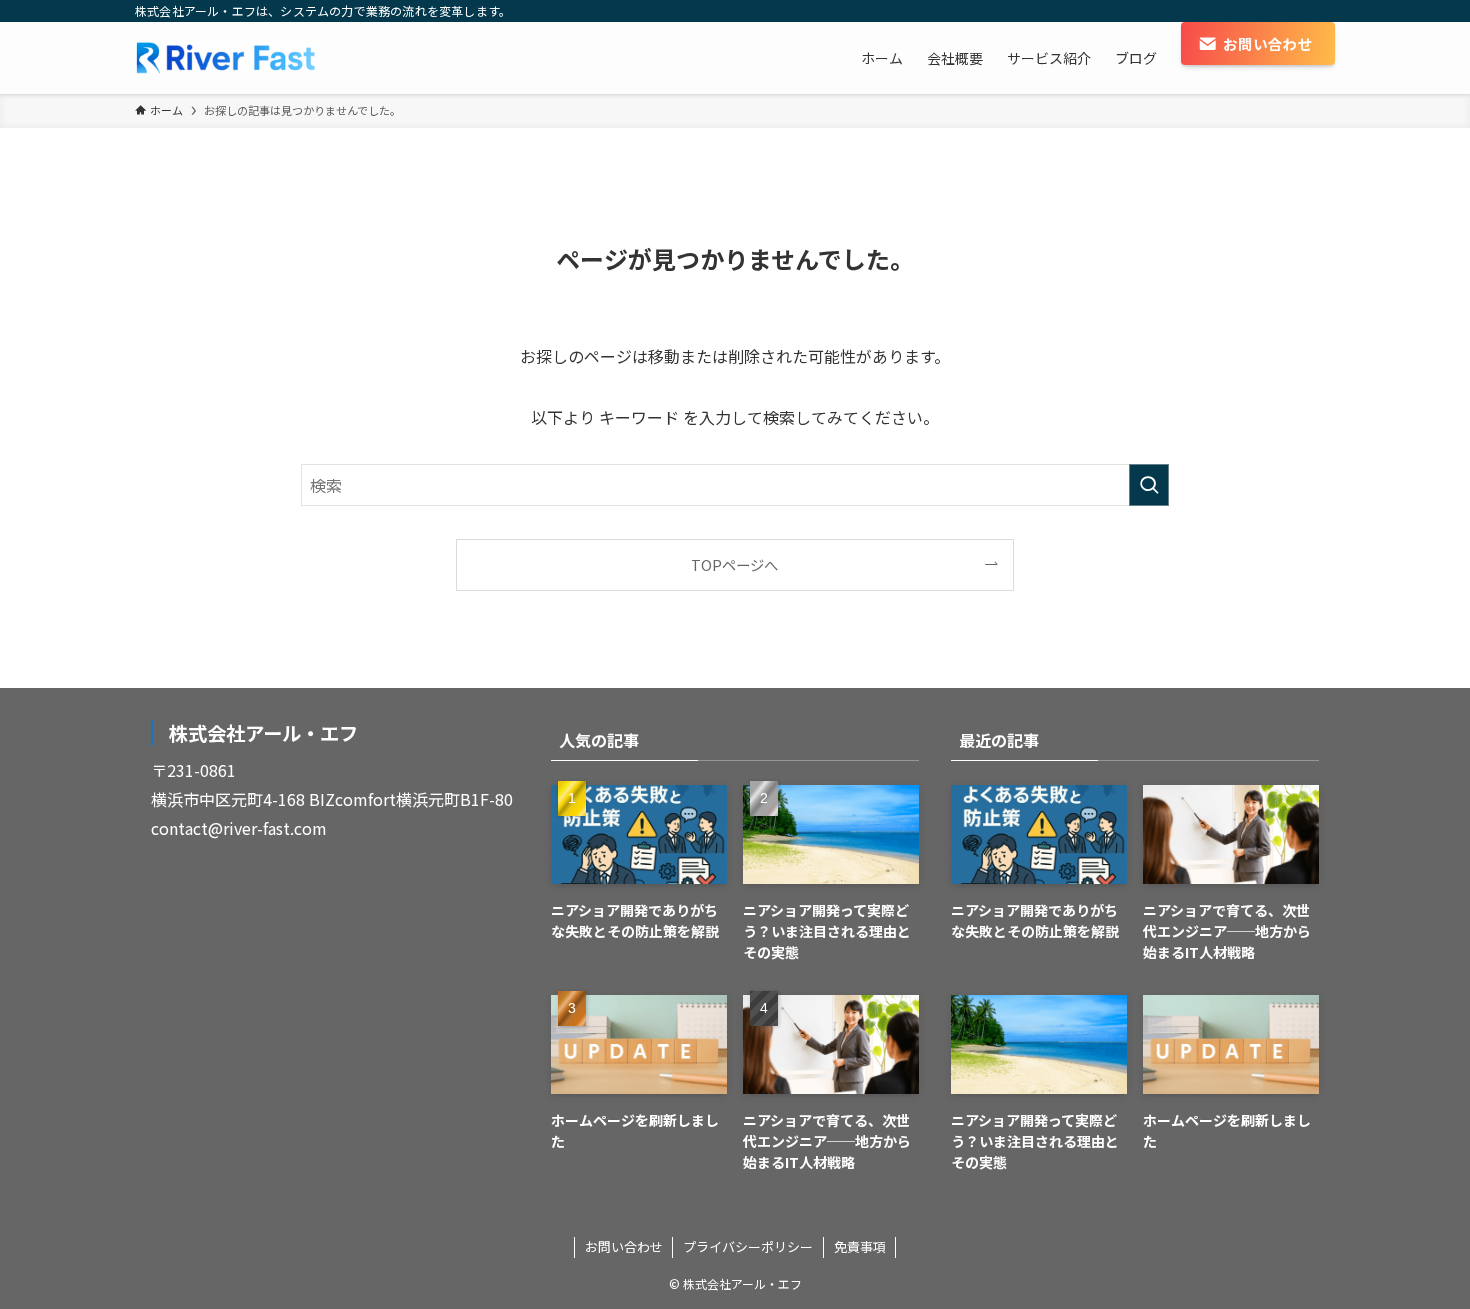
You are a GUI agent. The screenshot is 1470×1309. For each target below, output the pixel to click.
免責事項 (860, 1246)
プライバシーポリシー (748, 1246)
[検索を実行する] (1149, 485)
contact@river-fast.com (239, 828)
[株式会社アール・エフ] (238, 58)
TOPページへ (734, 564)
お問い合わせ (624, 1246)
